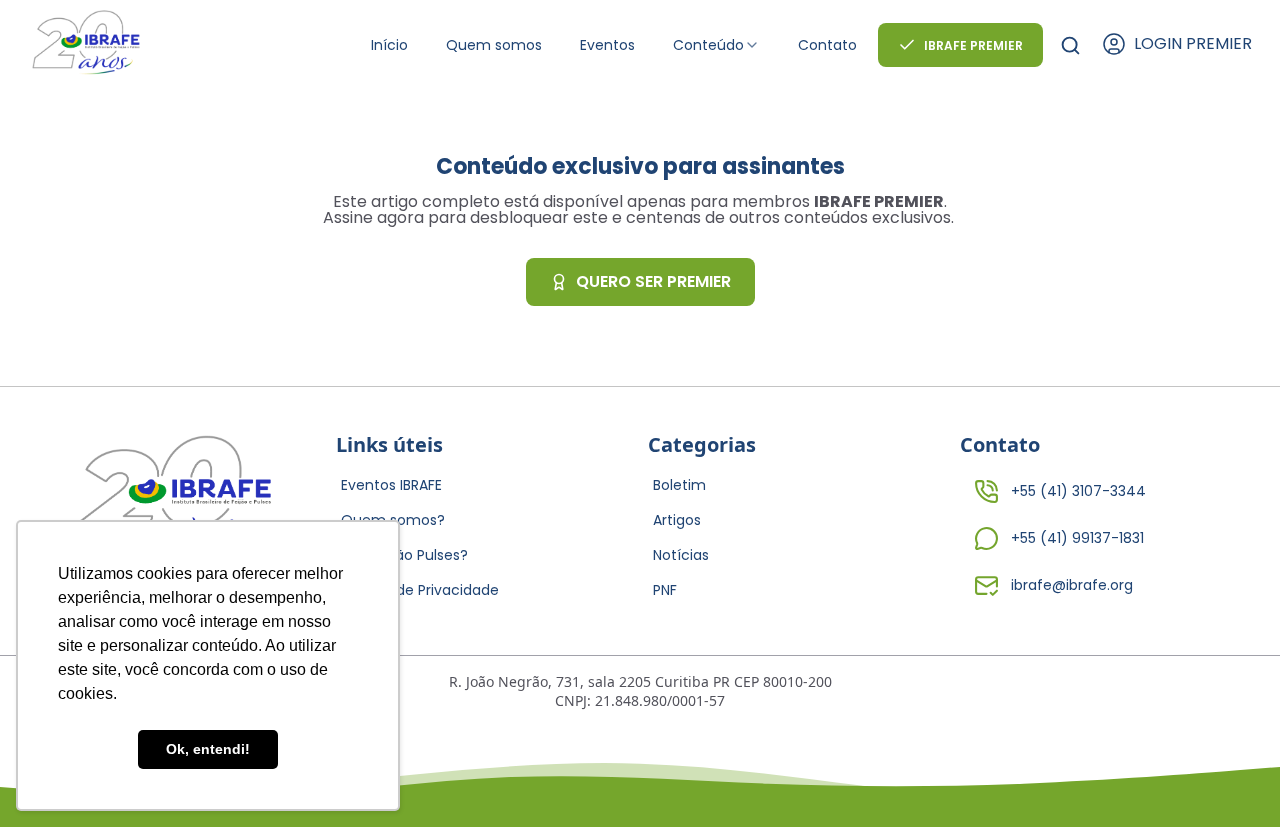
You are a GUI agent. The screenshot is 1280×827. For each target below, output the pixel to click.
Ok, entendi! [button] (208, 749)
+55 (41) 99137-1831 (1077, 538)
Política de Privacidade (420, 590)
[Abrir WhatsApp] (1230, 776)
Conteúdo (708, 45)
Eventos (607, 45)
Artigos (677, 520)
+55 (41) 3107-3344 (1078, 491)
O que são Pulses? (404, 555)
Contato (827, 45)
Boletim (679, 485)
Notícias (681, 555)
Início (389, 45)
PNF (665, 590)
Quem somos (494, 45)
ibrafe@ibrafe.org (1072, 585)
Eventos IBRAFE (391, 485)
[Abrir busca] (1070, 45)
